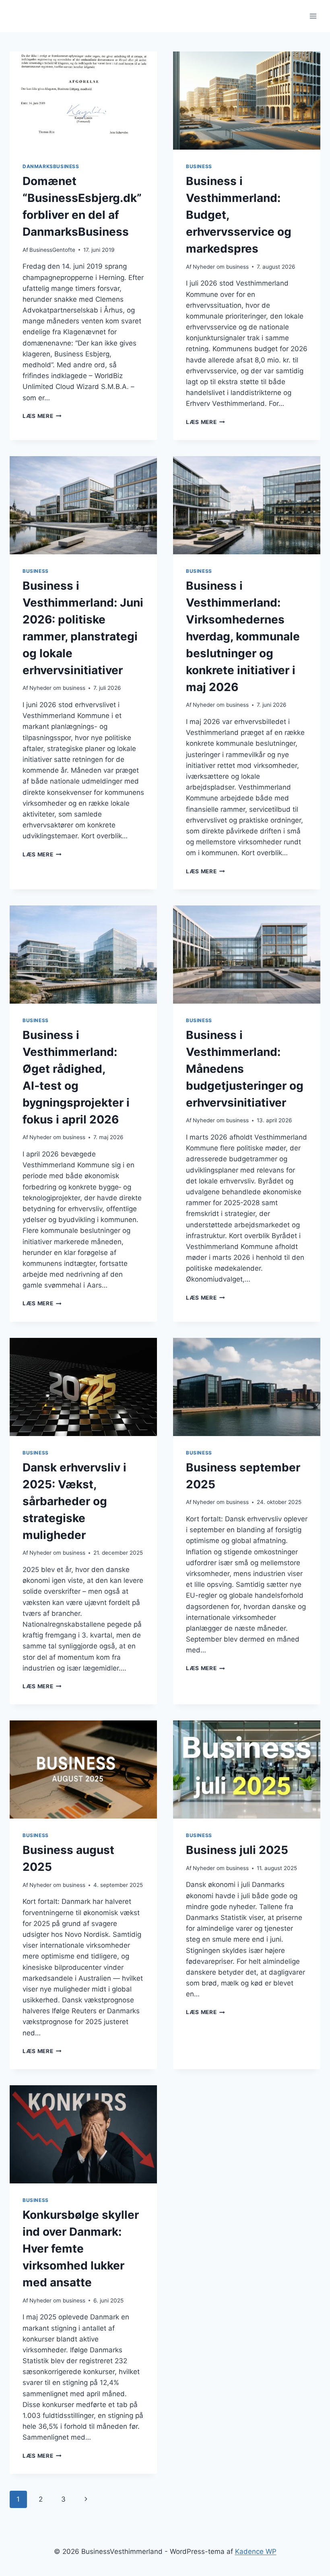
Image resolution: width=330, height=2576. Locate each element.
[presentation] (83, 101)
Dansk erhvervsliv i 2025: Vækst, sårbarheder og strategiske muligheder (74, 1501)
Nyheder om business (221, 267)
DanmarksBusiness (51, 166)
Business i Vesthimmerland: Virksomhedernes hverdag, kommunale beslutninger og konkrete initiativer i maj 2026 (243, 636)
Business (199, 166)
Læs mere (42, 416)
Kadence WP (256, 2551)
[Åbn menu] (313, 16)
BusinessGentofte (52, 250)
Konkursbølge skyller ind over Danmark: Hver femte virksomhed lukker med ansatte (81, 2249)
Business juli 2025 (237, 1850)
